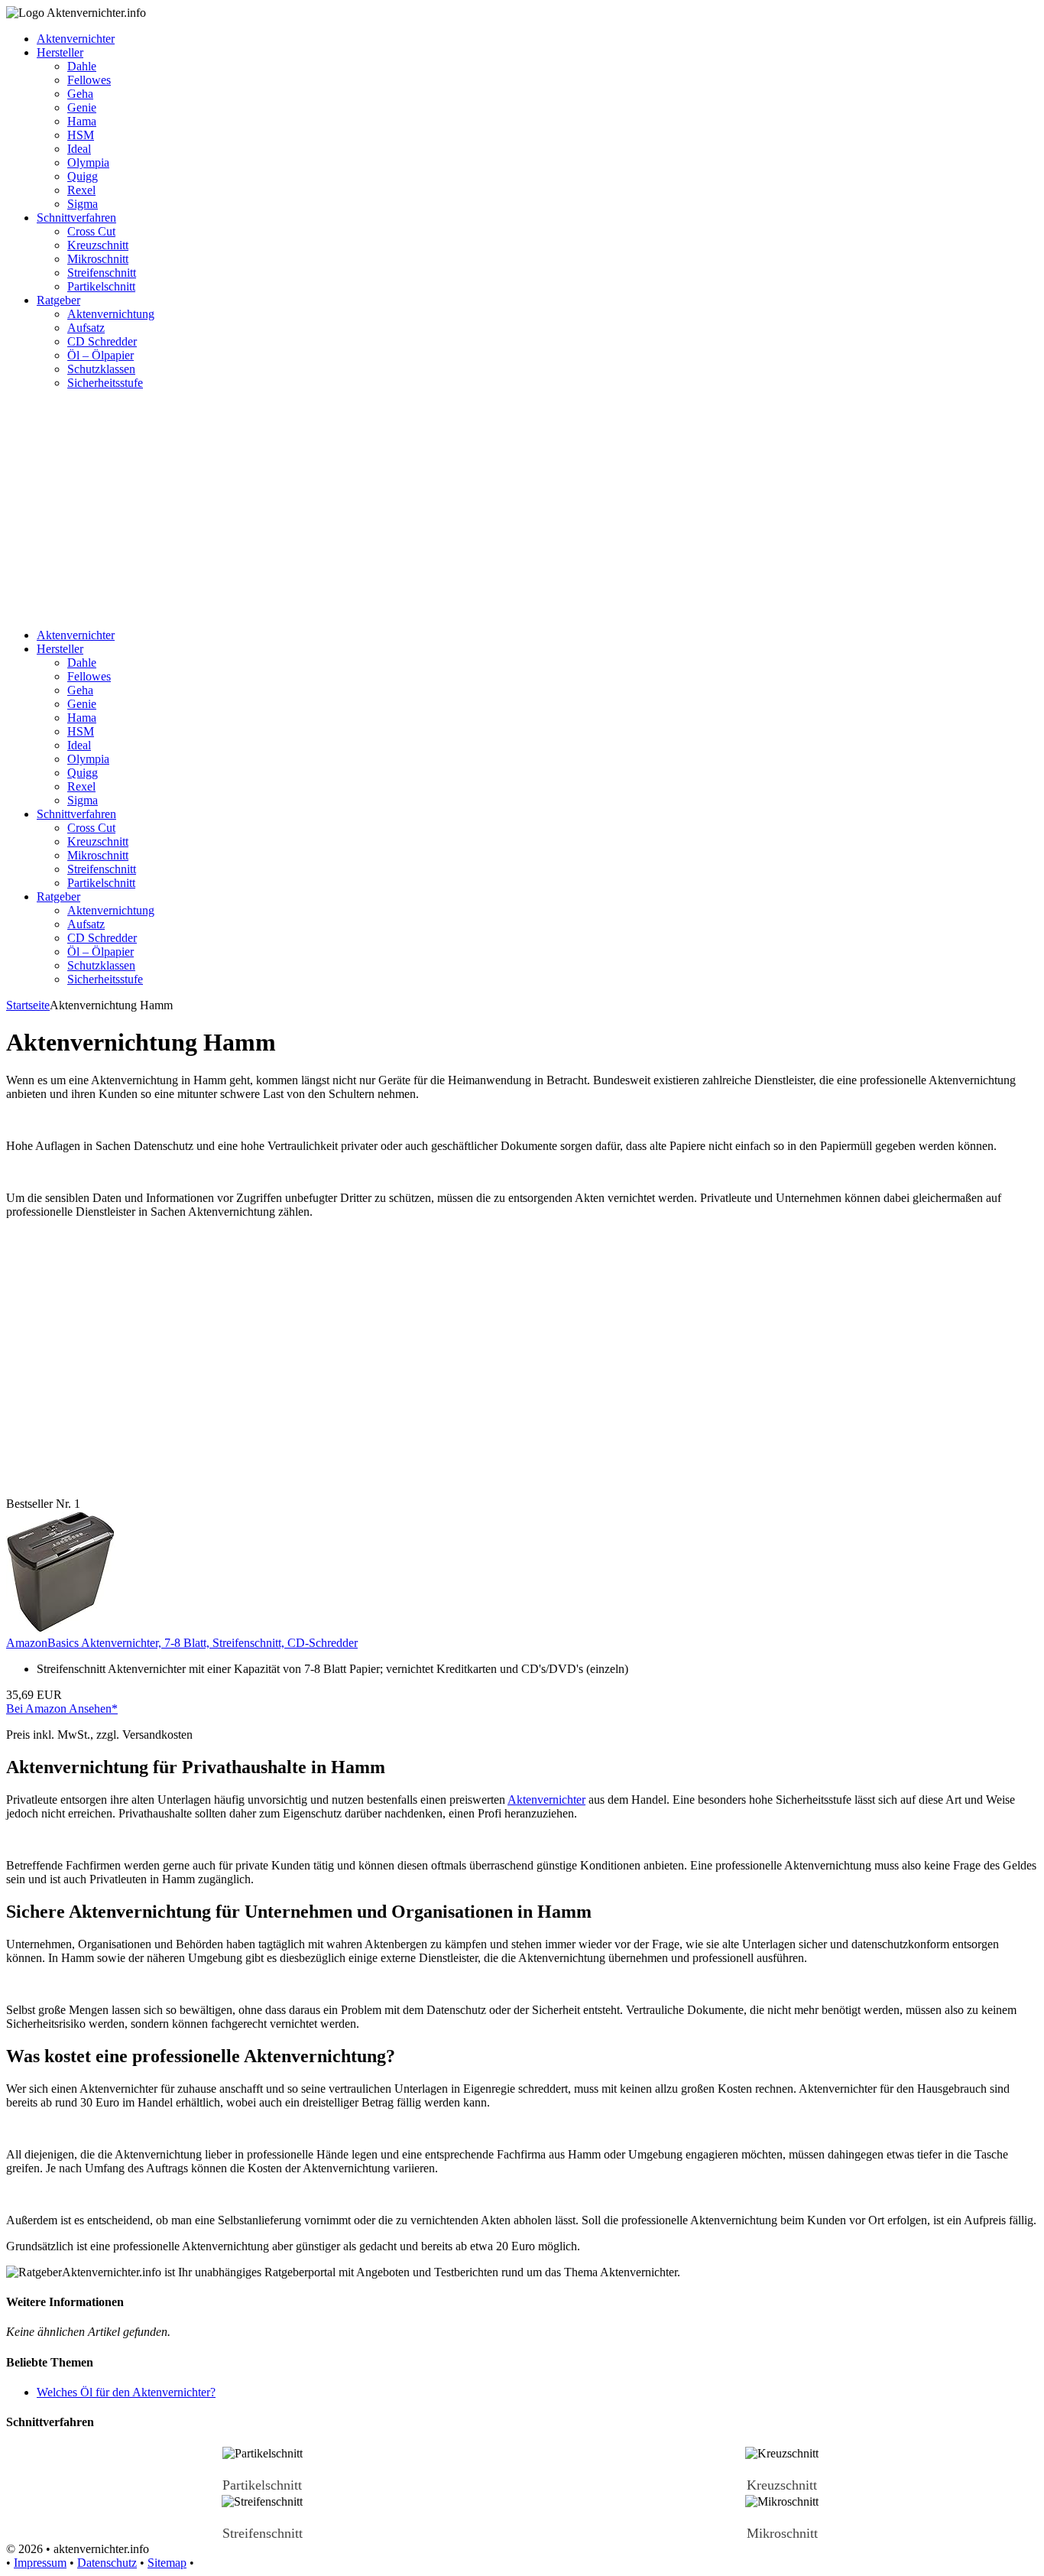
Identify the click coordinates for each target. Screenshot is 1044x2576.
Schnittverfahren (76, 218)
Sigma (83, 204)
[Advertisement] (522, 509)
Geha (80, 94)
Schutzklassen (101, 369)
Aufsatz (86, 328)
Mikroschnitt (98, 259)
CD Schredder (102, 341)
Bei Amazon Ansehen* (62, 1709)
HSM (81, 135)
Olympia (88, 162)
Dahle (82, 66)
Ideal (79, 149)
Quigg (83, 176)
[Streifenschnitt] (262, 2518)
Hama (82, 121)
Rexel (81, 190)
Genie (82, 107)
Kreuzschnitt (98, 245)
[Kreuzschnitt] (782, 2469)
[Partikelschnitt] (262, 2469)
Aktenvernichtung (111, 314)
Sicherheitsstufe (105, 383)
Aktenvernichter (76, 39)
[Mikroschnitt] (782, 2518)
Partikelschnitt (101, 286)
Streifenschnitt (102, 273)
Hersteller (60, 52)
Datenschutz (107, 2563)
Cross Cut (91, 231)
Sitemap (167, 2563)
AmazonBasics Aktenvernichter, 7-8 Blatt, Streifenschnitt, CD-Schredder (182, 1643)
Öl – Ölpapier (101, 355)
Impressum (40, 2563)
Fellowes (89, 80)
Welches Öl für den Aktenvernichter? (126, 2392)
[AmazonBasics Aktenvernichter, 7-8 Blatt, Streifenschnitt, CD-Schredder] (61, 1629)
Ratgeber (58, 300)
